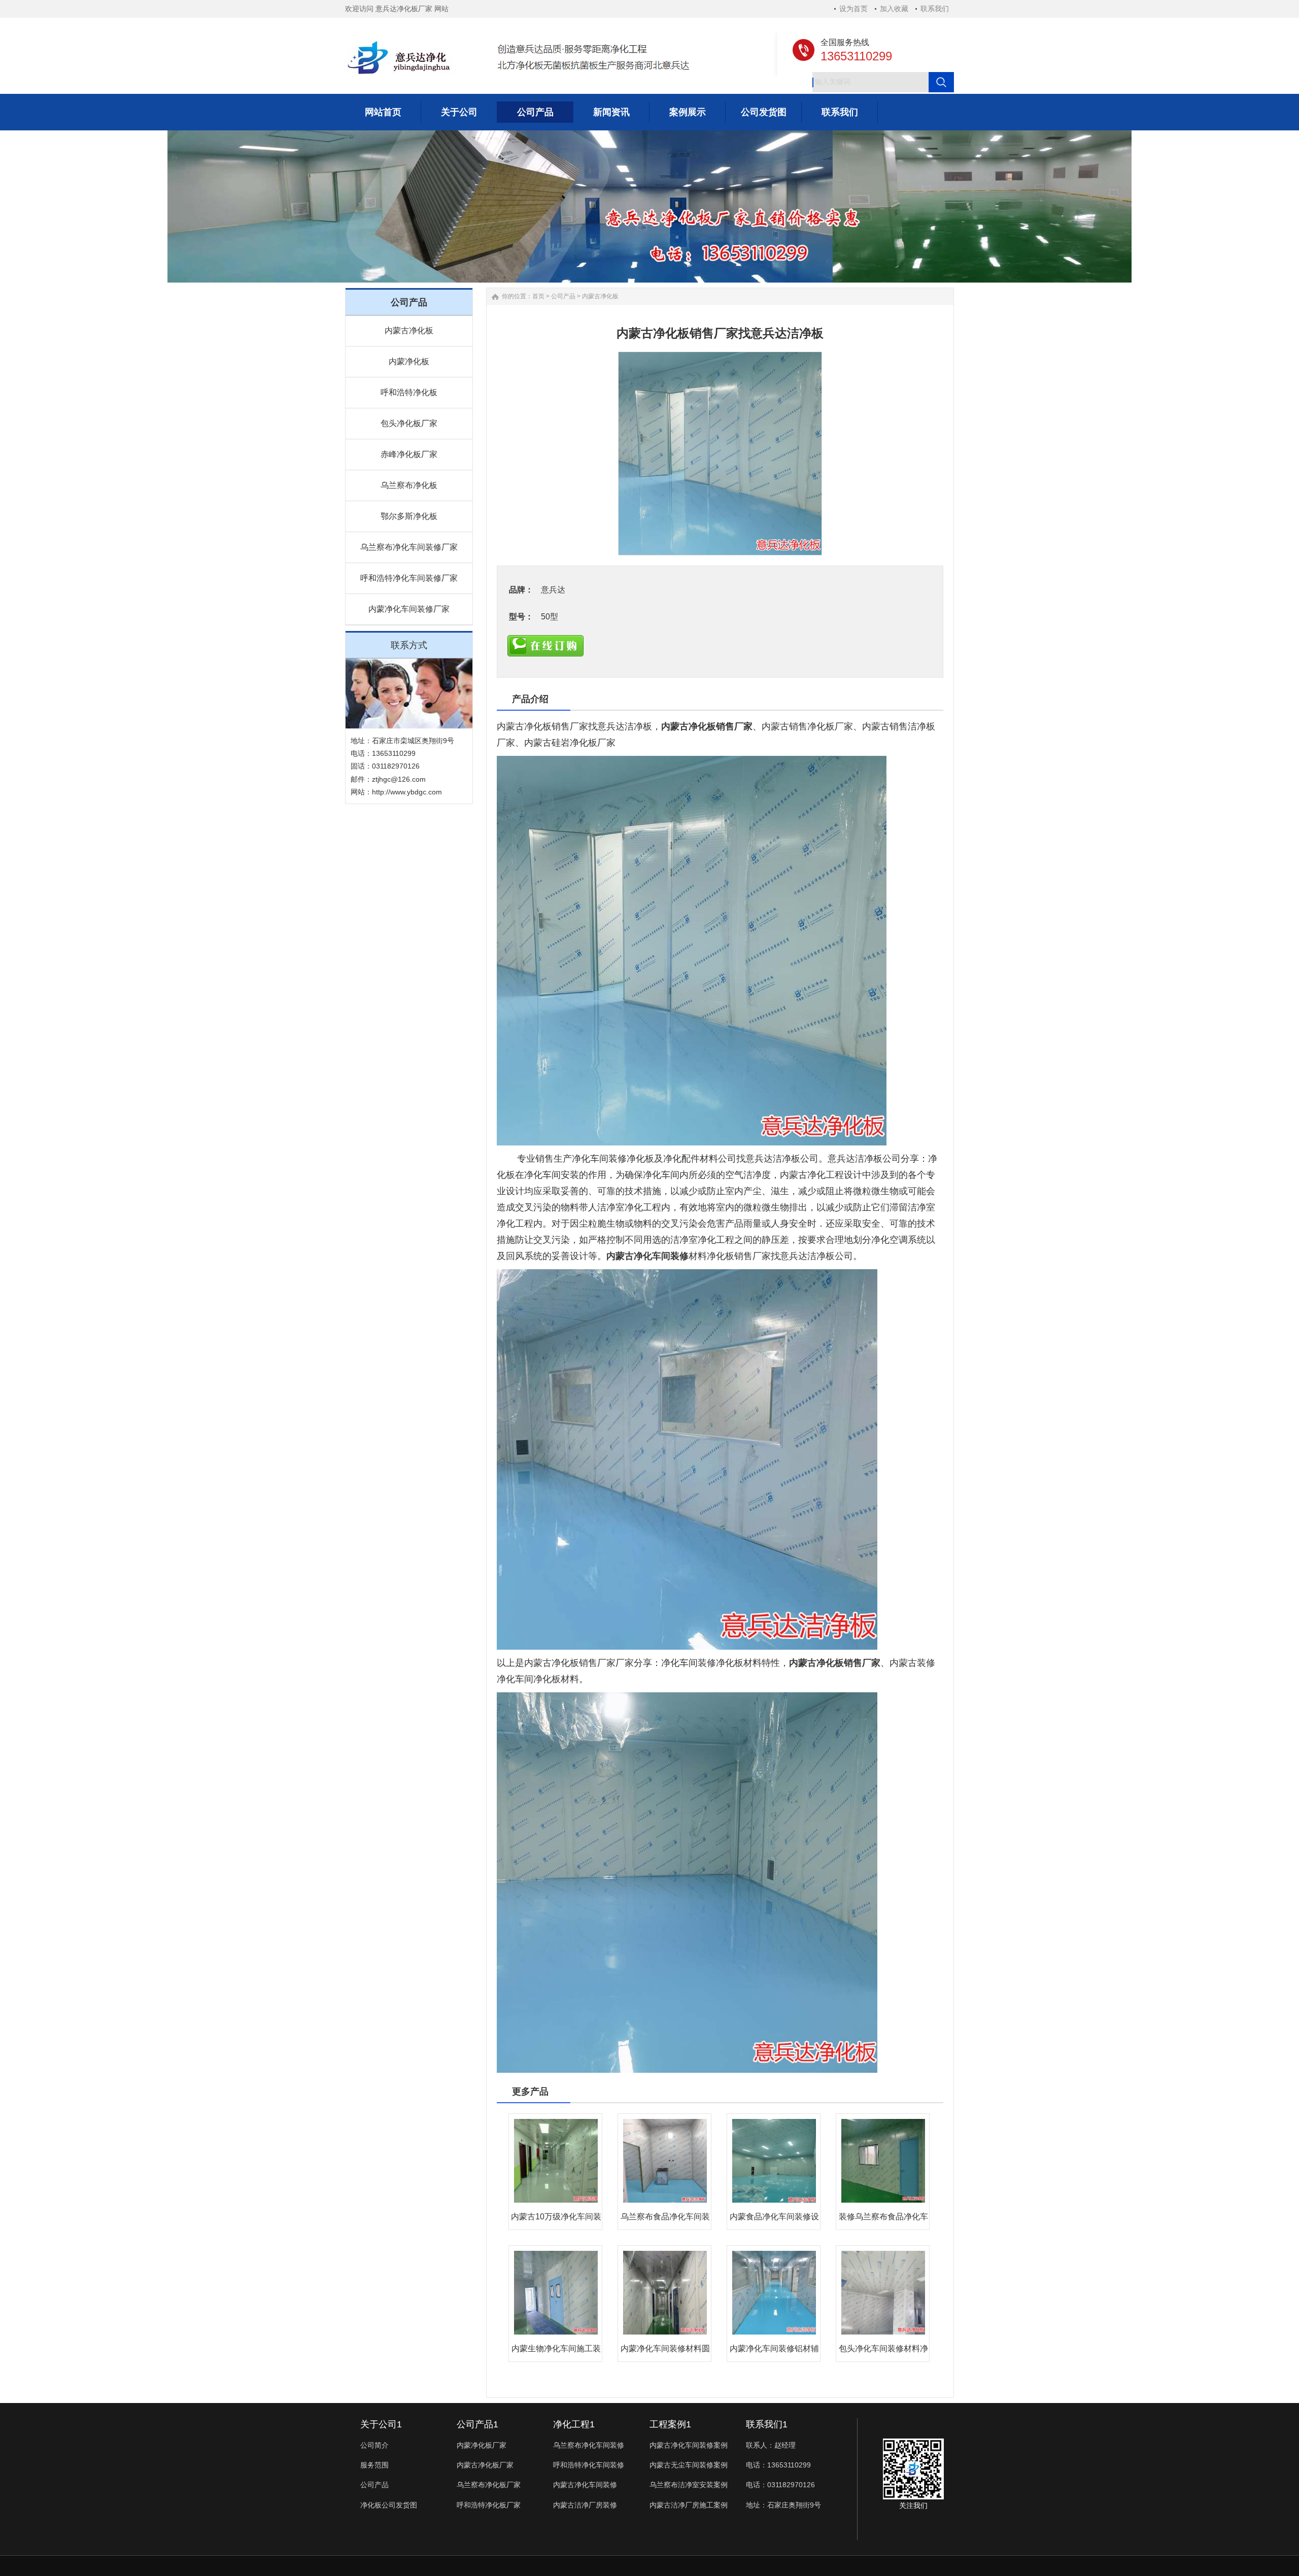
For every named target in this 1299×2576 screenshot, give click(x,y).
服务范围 (374, 2465)
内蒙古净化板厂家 (485, 2465)
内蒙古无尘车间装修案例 (689, 2465)
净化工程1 (574, 2424)
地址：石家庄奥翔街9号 (783, 2505)
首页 (538, 296)
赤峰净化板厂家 (409, 454)
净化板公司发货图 (389, 2505)
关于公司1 (381, 2424)
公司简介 (374, 2445)
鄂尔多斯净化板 (409, 516)
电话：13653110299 (778, 2465)
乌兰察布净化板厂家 (489, 2485)
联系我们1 (767, 2424)
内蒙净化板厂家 (482, 2445)
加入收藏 (894, 9)
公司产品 (563, 296)
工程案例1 (670, 2424)
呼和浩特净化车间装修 (589, 2465)
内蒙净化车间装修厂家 (409, 609)
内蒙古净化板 (409, 330)
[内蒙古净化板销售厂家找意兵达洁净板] (720, 454)
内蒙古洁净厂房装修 (585, 2505)
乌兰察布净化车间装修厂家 (409, 547)
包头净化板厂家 (409, 423)
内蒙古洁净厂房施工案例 (689, 2505)
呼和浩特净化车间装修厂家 (409, 578)
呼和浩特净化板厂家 (489, 2505)
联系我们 (935, 9)
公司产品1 (477, 2424)
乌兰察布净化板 (409, 485)
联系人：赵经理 (771, 2445)
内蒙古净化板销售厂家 (707, 726)
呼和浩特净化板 (409, 392)
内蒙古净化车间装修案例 (689, 2445)
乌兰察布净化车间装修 (589, 2445)
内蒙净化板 (409, 361)
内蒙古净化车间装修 (647, 1256)
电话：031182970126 (780, 2485)
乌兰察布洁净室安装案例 (689, 2485)
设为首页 (853, 9)
